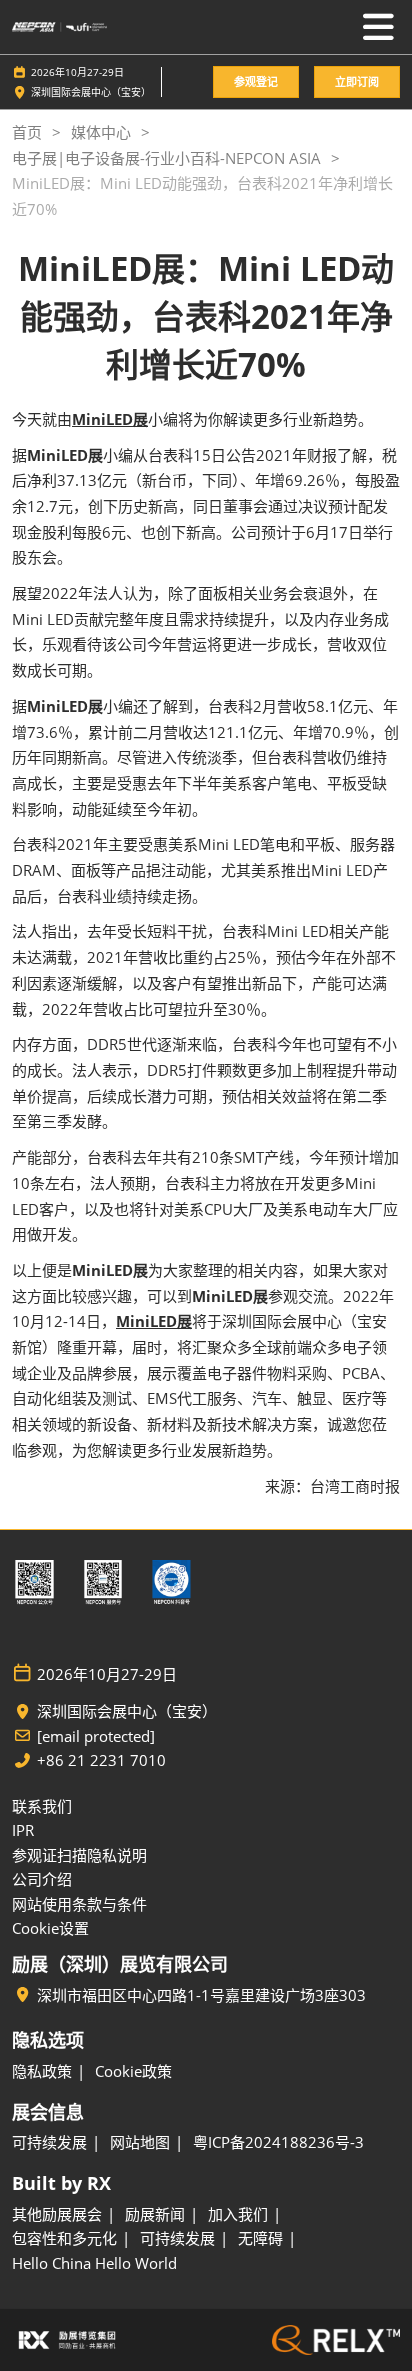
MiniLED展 (110, 419)
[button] (256, 82)
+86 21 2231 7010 (101, 1760)
